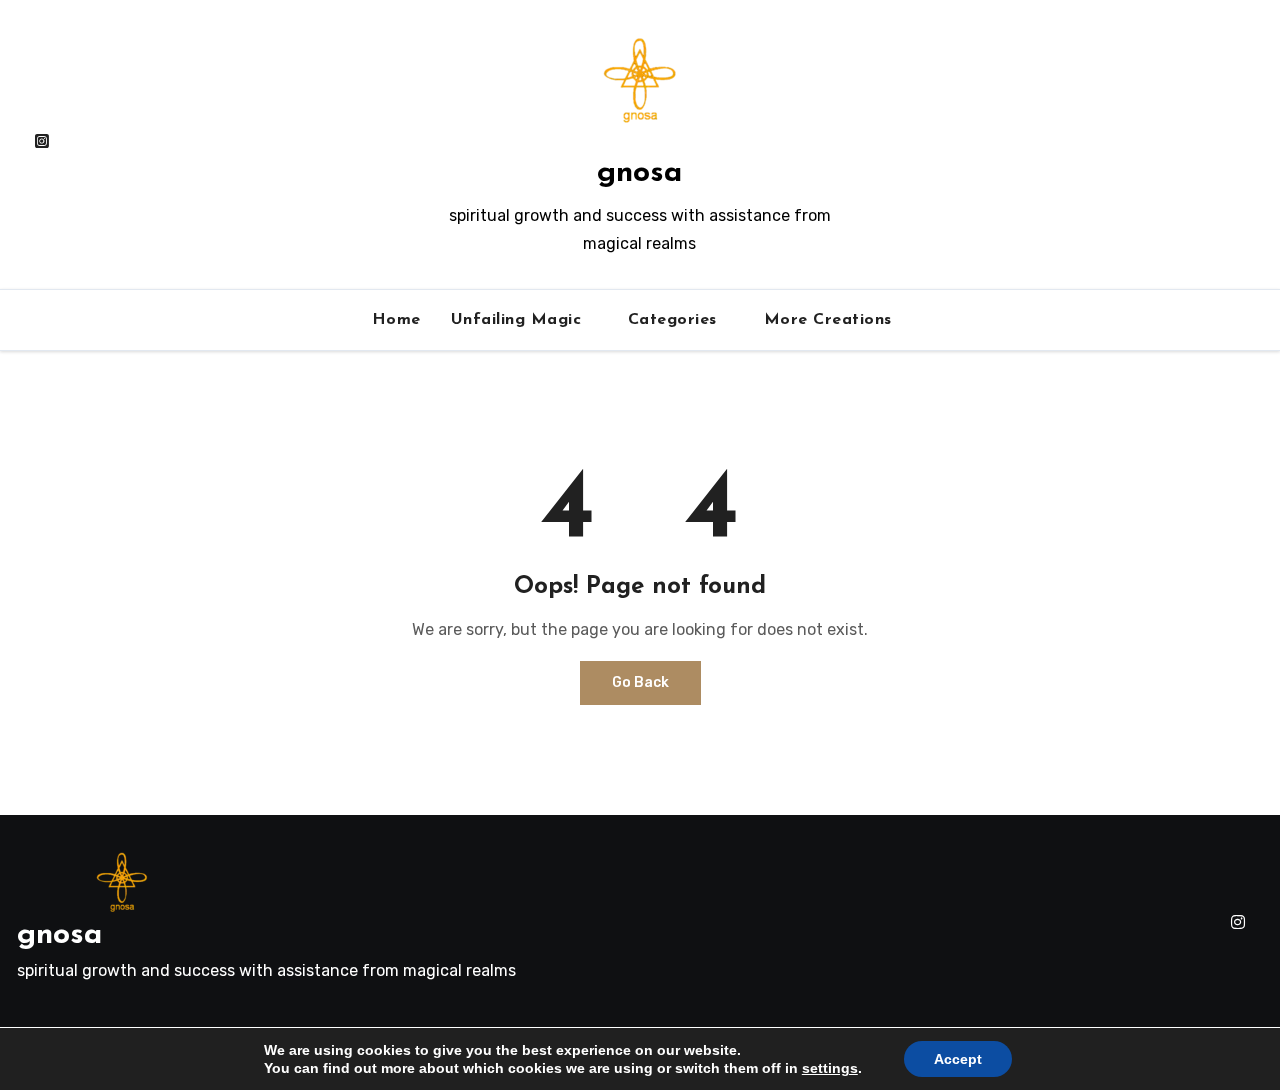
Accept (958, 1059)
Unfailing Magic (519, 320)
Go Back (640, 682)
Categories (675, 320)
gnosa (639, 173)
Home (396, 320)
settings (830, 1068)
